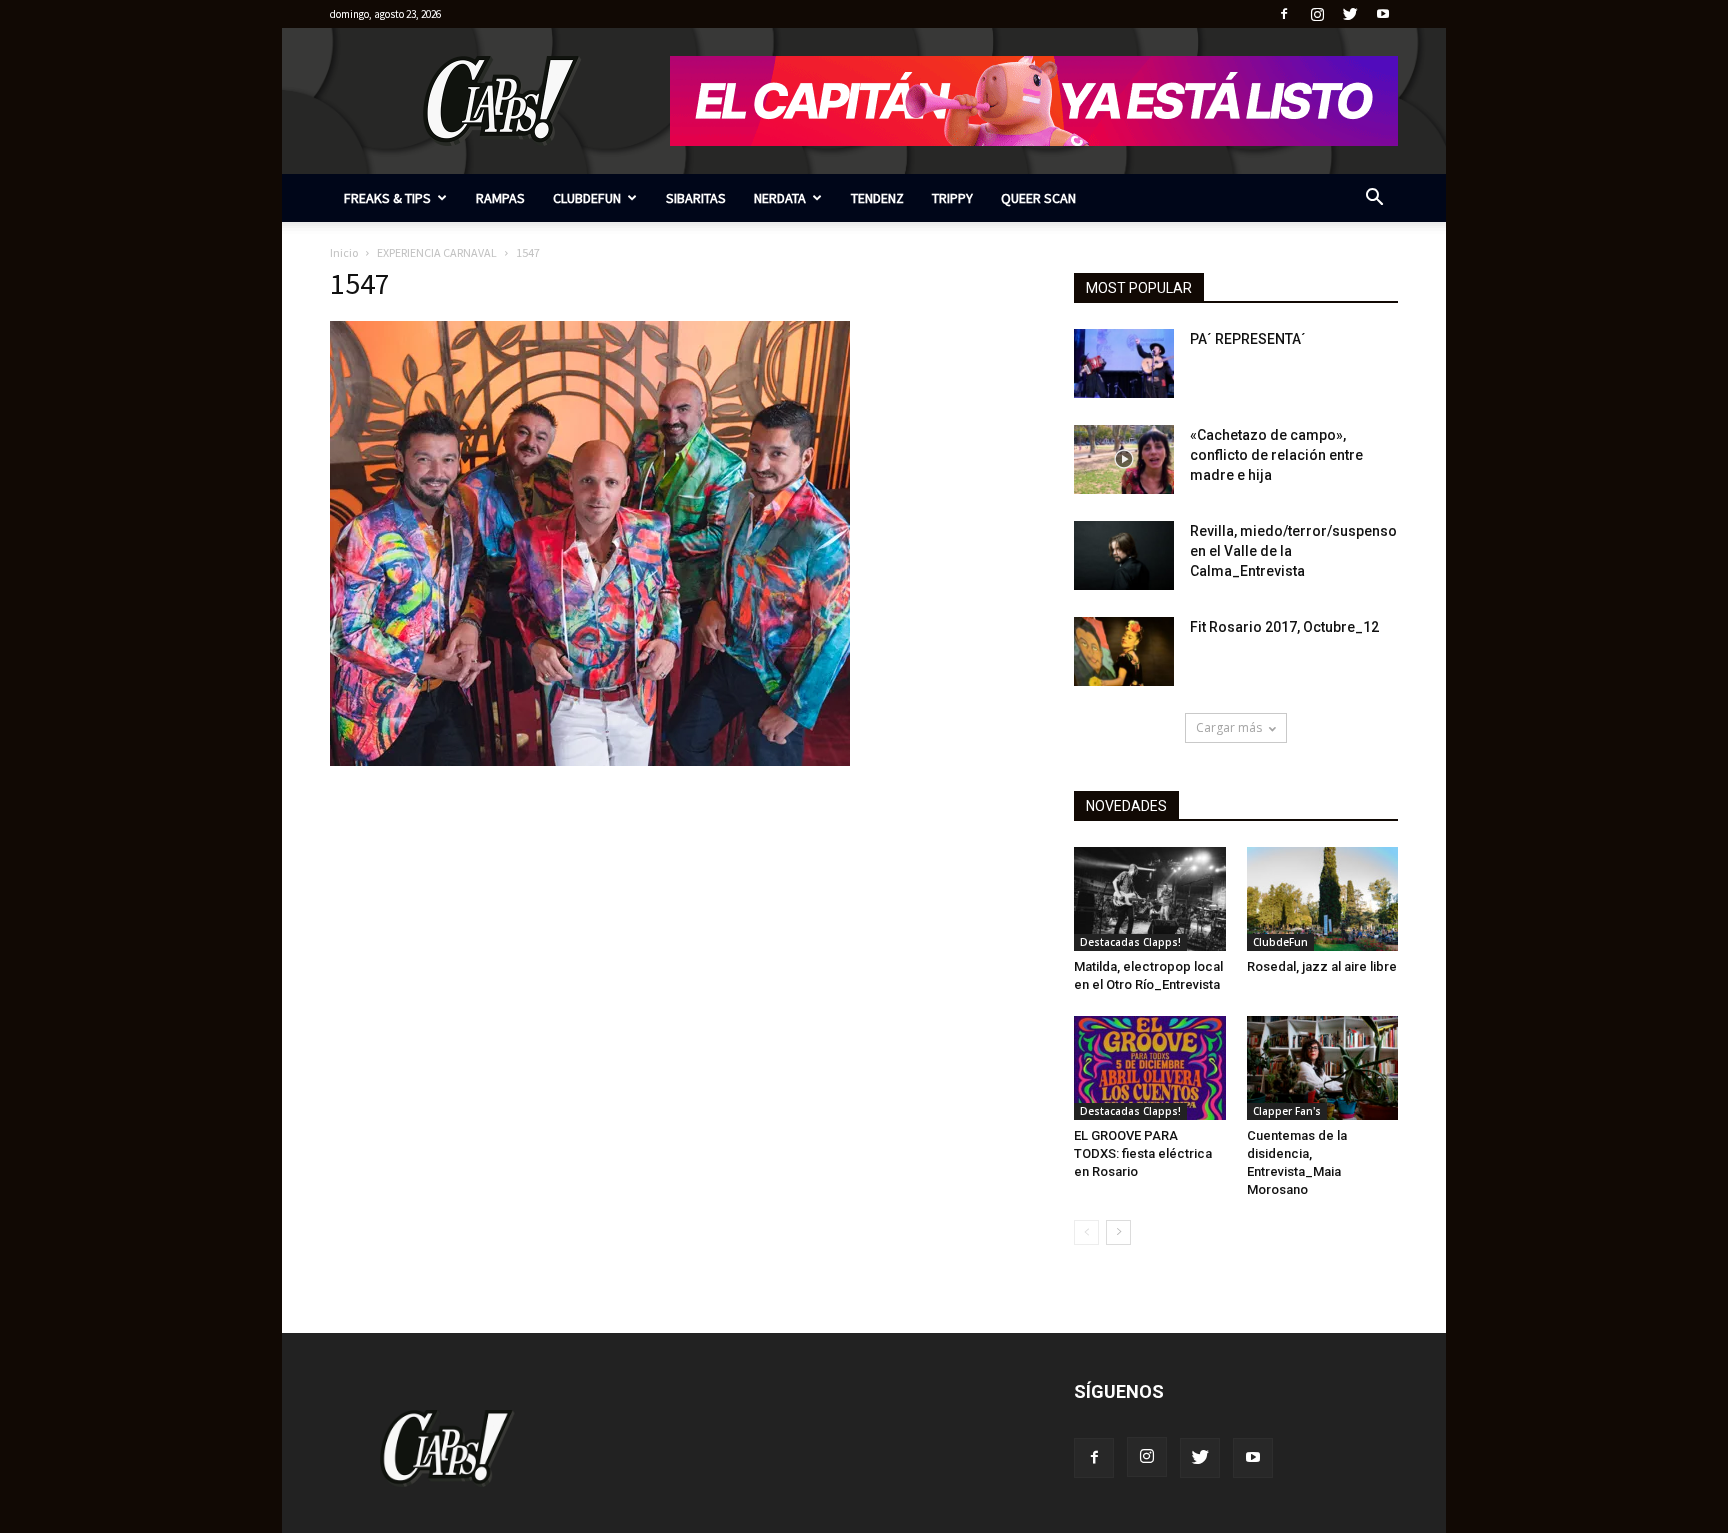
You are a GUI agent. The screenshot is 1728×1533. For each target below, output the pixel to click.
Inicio (344, 252)
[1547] (590, 761)
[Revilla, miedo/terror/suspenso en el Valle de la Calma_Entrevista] (1124, 555)
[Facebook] (1284, 14)
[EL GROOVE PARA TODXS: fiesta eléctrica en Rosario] (1150, 1068)
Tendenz (877, 198)
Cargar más (1229, 727)
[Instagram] (1317, 14)
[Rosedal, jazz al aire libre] (1323, 899)
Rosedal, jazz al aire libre (1322, 966)
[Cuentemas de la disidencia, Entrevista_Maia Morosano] (1323, 1068)
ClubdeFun (587, 198)
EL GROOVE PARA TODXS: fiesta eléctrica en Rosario (1143, 1153)
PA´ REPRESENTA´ (1248, 339)
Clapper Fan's (1287, 1111)
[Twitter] (1350, 14)
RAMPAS (500, 198)
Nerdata (780, 198)
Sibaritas (696, 198)
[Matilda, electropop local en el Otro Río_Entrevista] (1150, 899)
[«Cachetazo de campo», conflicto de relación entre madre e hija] (1124, 459)
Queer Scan (1038, 198)
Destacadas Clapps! (1130, 942)
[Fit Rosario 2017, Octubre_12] (1124, 651)
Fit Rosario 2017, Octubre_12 (1284, 627)
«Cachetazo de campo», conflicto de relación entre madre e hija (1276, 455)
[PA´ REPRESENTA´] (1124, 363)
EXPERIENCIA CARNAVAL (437, 252)
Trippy (952, 198)
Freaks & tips (387, 198)
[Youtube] (1383, 14)
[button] (1374, 199)
